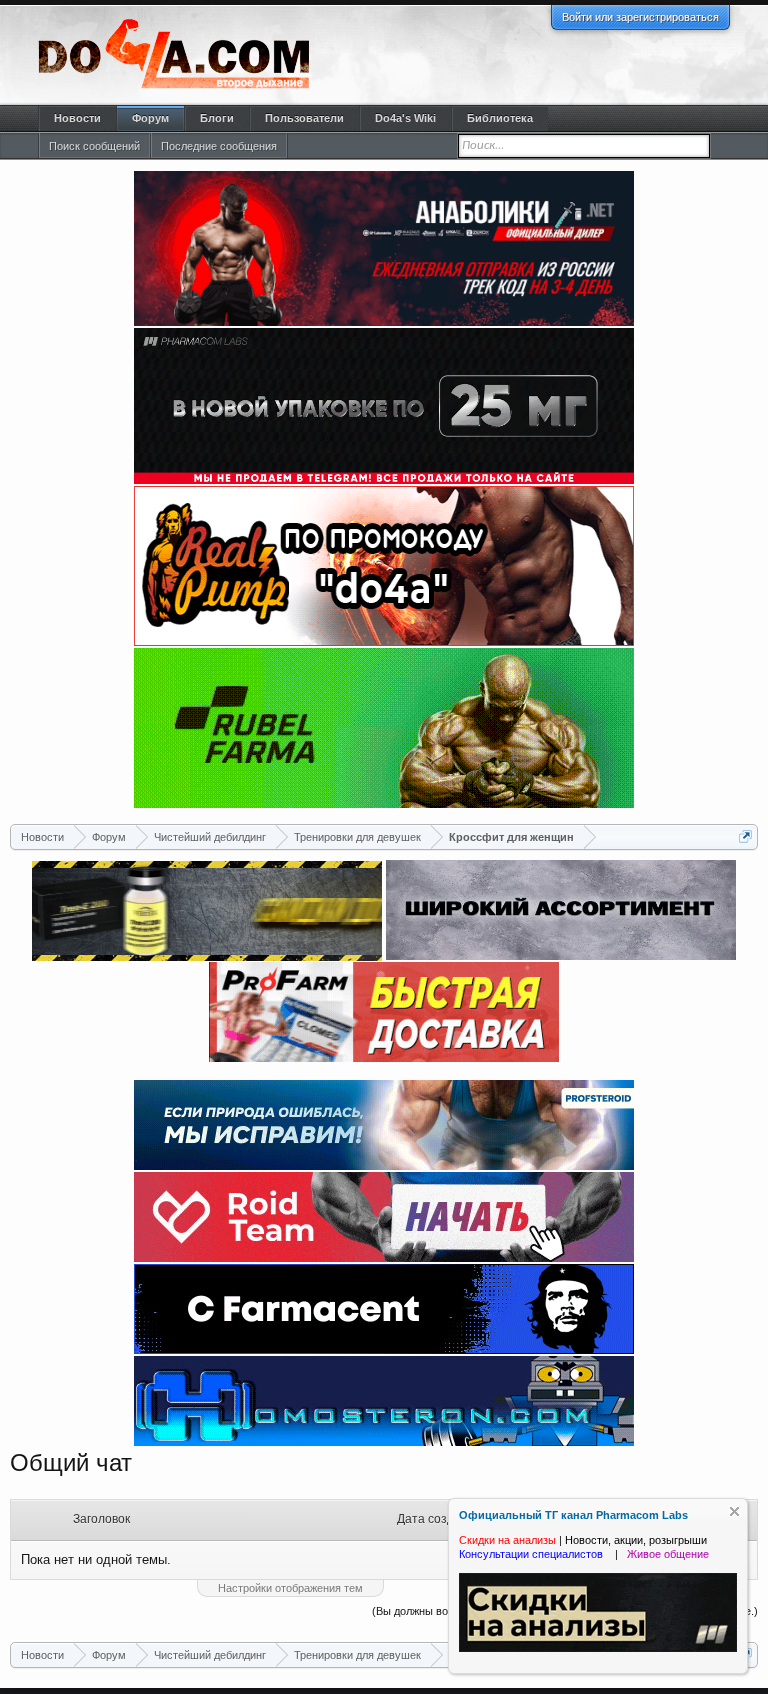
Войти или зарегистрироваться (640, 17)
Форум (150, 118)
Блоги (217, 118)
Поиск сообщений (94, 146)
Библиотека (500, 118)
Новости (77, 118)
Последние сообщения (219, 146)
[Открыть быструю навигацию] (745, 836)
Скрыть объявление (734, 1511)
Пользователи (304, 118)
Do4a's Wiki (405, 118)
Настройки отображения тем (290, 1588)
